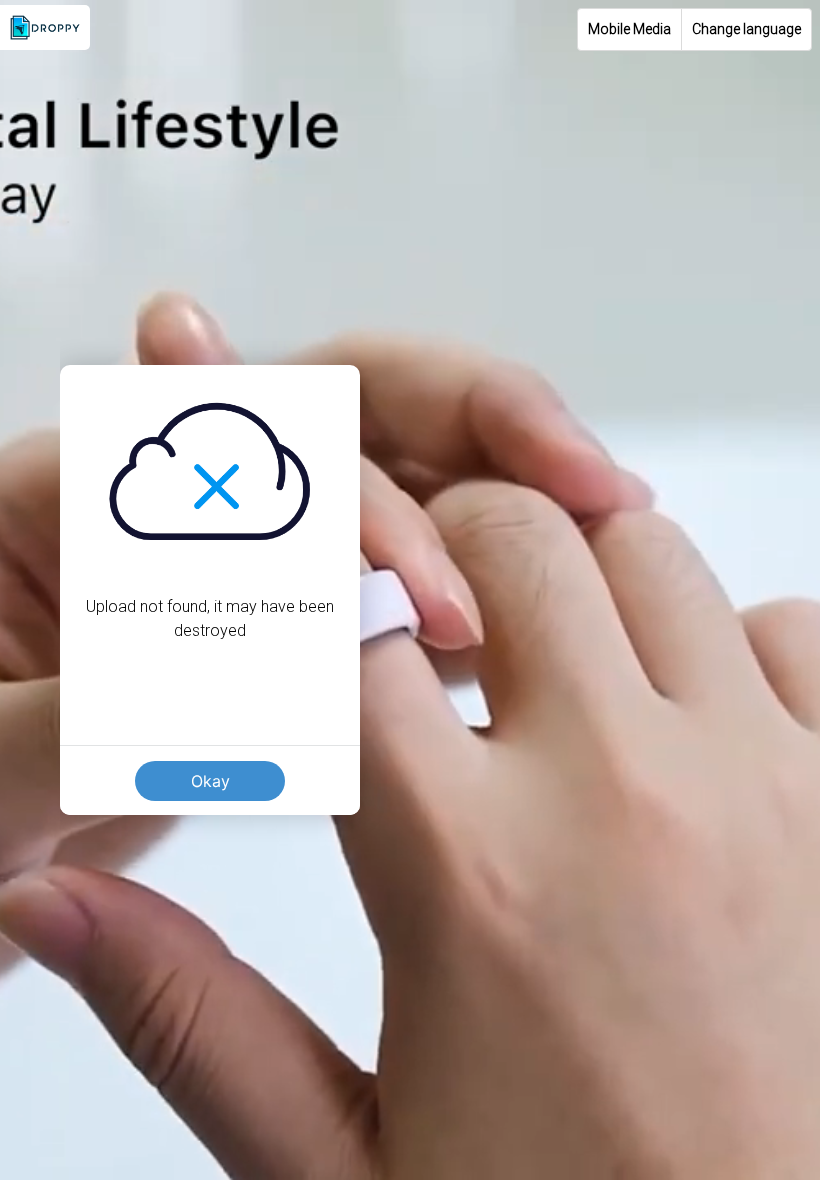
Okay (210, 781)
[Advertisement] (410, 1040)
